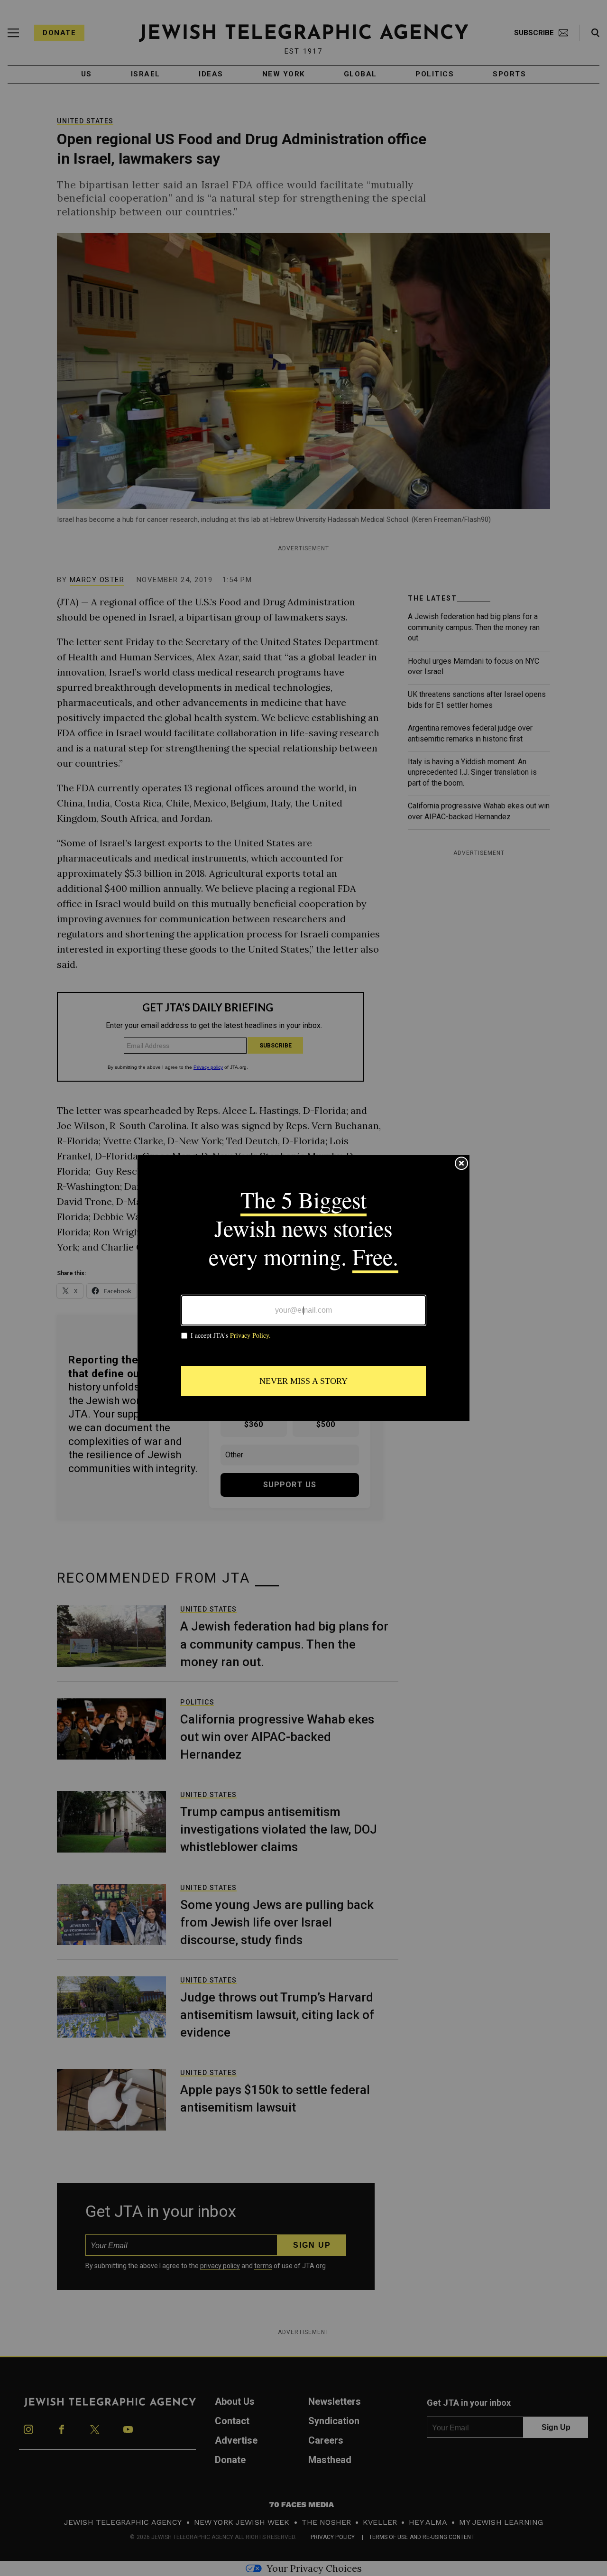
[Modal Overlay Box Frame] (303, 1288)
